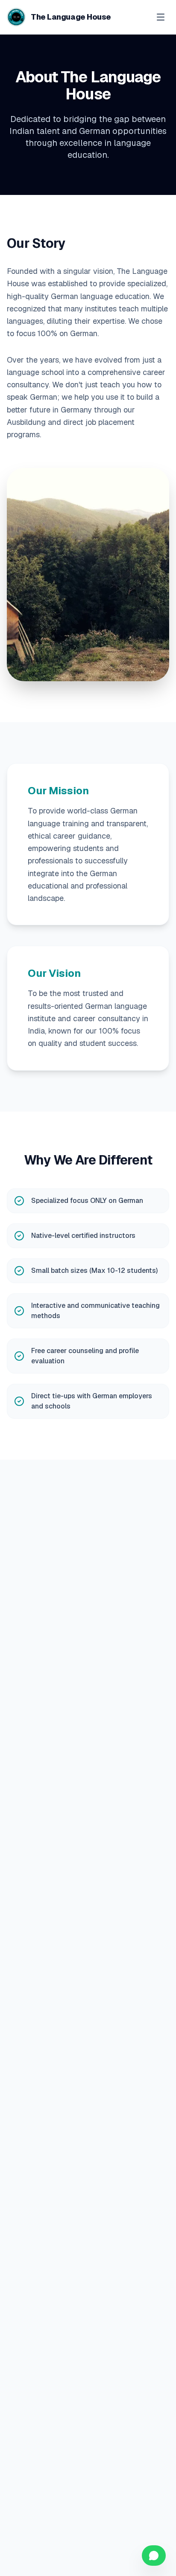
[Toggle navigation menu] (161, 17)
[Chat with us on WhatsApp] (154, 2556)
